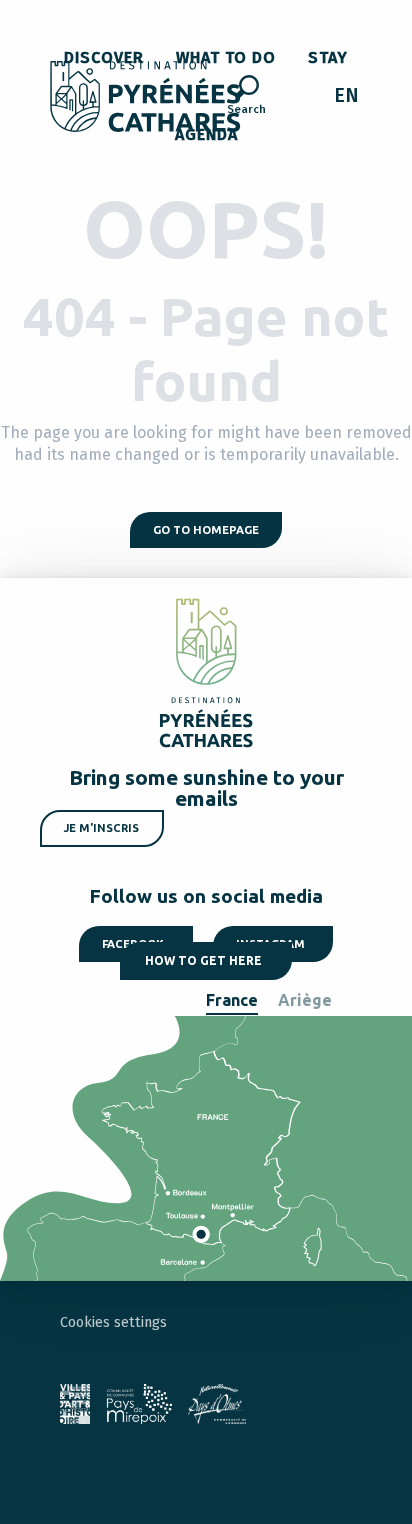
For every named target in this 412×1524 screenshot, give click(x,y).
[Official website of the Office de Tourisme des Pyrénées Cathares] (145, 96)
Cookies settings (113, 1322)
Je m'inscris (101, 828)
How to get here (203, 960)
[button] (246, 98)
